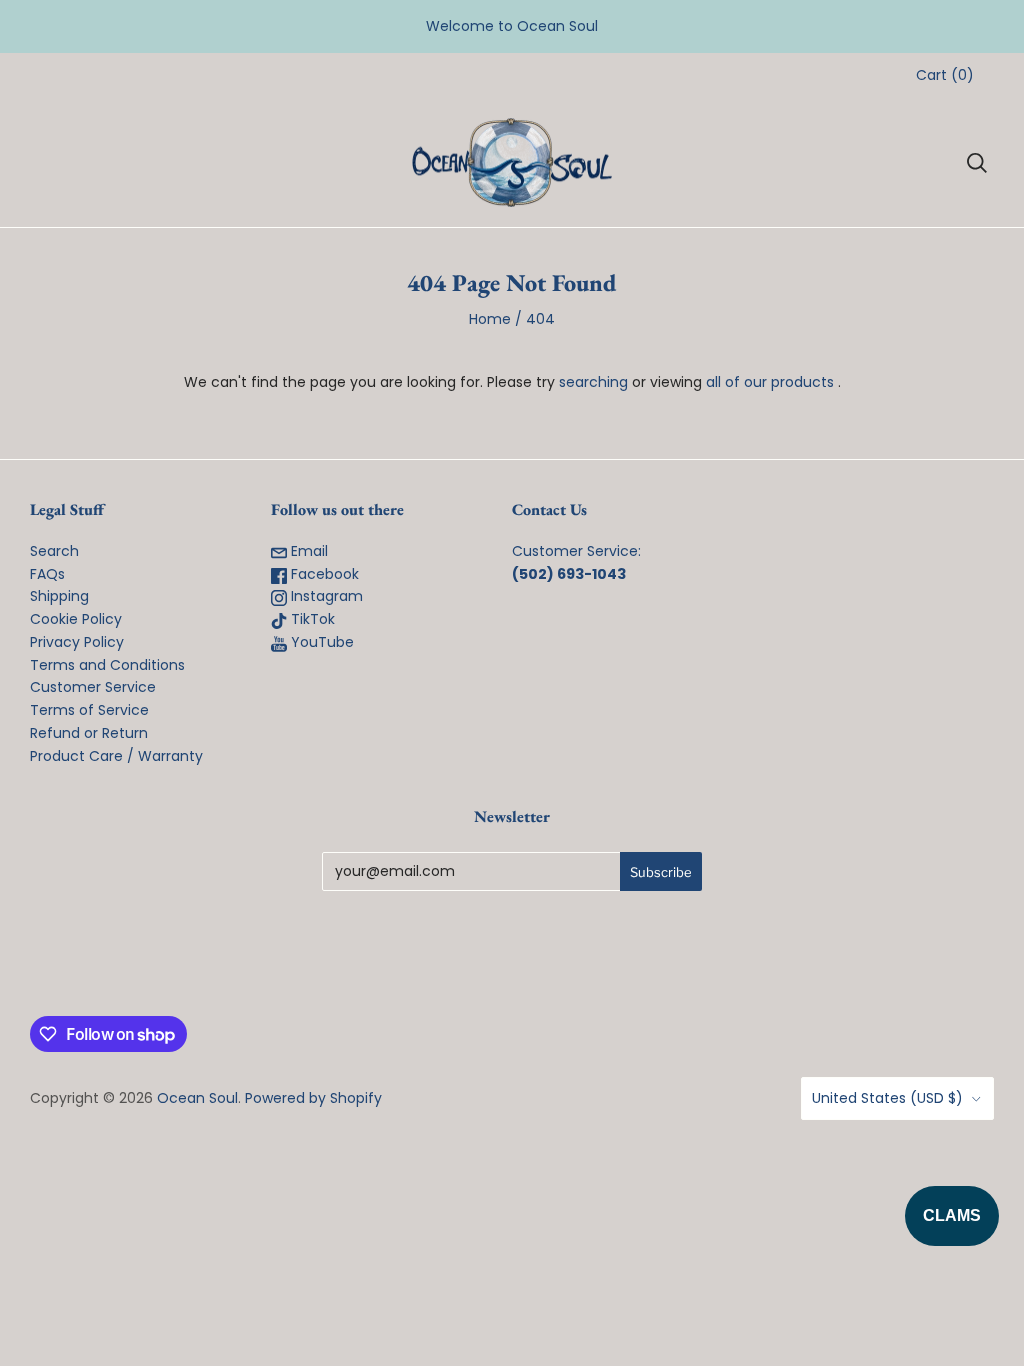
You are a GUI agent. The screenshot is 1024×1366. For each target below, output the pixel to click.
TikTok (311, 619)
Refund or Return (89, 733)
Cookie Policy (76, 619)
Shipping (59, 596)
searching (593, 382)
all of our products (770, 382)
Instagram (325, 596)
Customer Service (93, 687)
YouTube (320, 642)
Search (54, 551)
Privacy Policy (77, 642)
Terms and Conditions (107, 665)
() (945, 75)
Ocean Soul (197, 1098)
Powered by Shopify (313, 1098)
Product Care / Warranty (116, 756)
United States (887, 1098)
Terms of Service (89, 710)
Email (307, 551)
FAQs (47, 574)
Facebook (323, 574)
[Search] (977, 163)
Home (490, 319)
